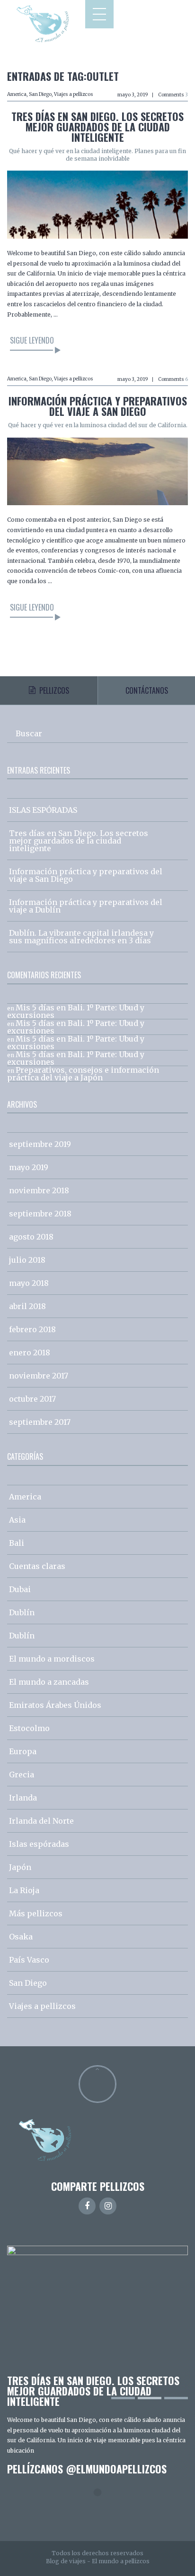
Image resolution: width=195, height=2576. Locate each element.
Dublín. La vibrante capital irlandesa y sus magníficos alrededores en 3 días (81, 937)
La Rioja (24, 1890)
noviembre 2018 (39, 1190)
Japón (20, 1867)
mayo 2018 (29, 1283)
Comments (173, 95)
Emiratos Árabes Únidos (55, 1705)
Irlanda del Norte (41, 1821)
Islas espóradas (39, 1844)
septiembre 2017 (40, 1422)
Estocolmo (29, 1728)
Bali (17, 1543)
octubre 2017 (32, 1399)
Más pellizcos (36, 1913)
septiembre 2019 (40, 1144)
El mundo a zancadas (49, 1682)
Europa (23, 1751)
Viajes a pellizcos (74, 94)
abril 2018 (27, 1306)
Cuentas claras (37, 1566)
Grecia (22, 1775)
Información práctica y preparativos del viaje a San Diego (98, 406)
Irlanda (23, 1798)
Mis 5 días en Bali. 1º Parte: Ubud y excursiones (76, 1011)
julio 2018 (27, 1260)
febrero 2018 (32, 1329)
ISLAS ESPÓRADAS (43, 810)
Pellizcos (54, 690)
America (17, 94)
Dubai (20, 1589)
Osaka (21, 1937)
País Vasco (29, 1960)
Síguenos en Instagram (103, 2510)
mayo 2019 (29, 1167)
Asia (17, 1520)
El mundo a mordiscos (52, 1659)
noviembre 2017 (39, 1376)
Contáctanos (147, 690)
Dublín (22, 1612)
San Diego (40, 94)
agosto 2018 (31, 1237)
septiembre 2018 (40, 1214)
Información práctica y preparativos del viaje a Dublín (86, 906)
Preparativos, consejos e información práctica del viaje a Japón (83, 1074)
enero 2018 (30, 1353)
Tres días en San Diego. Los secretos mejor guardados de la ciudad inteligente (97, 127)
